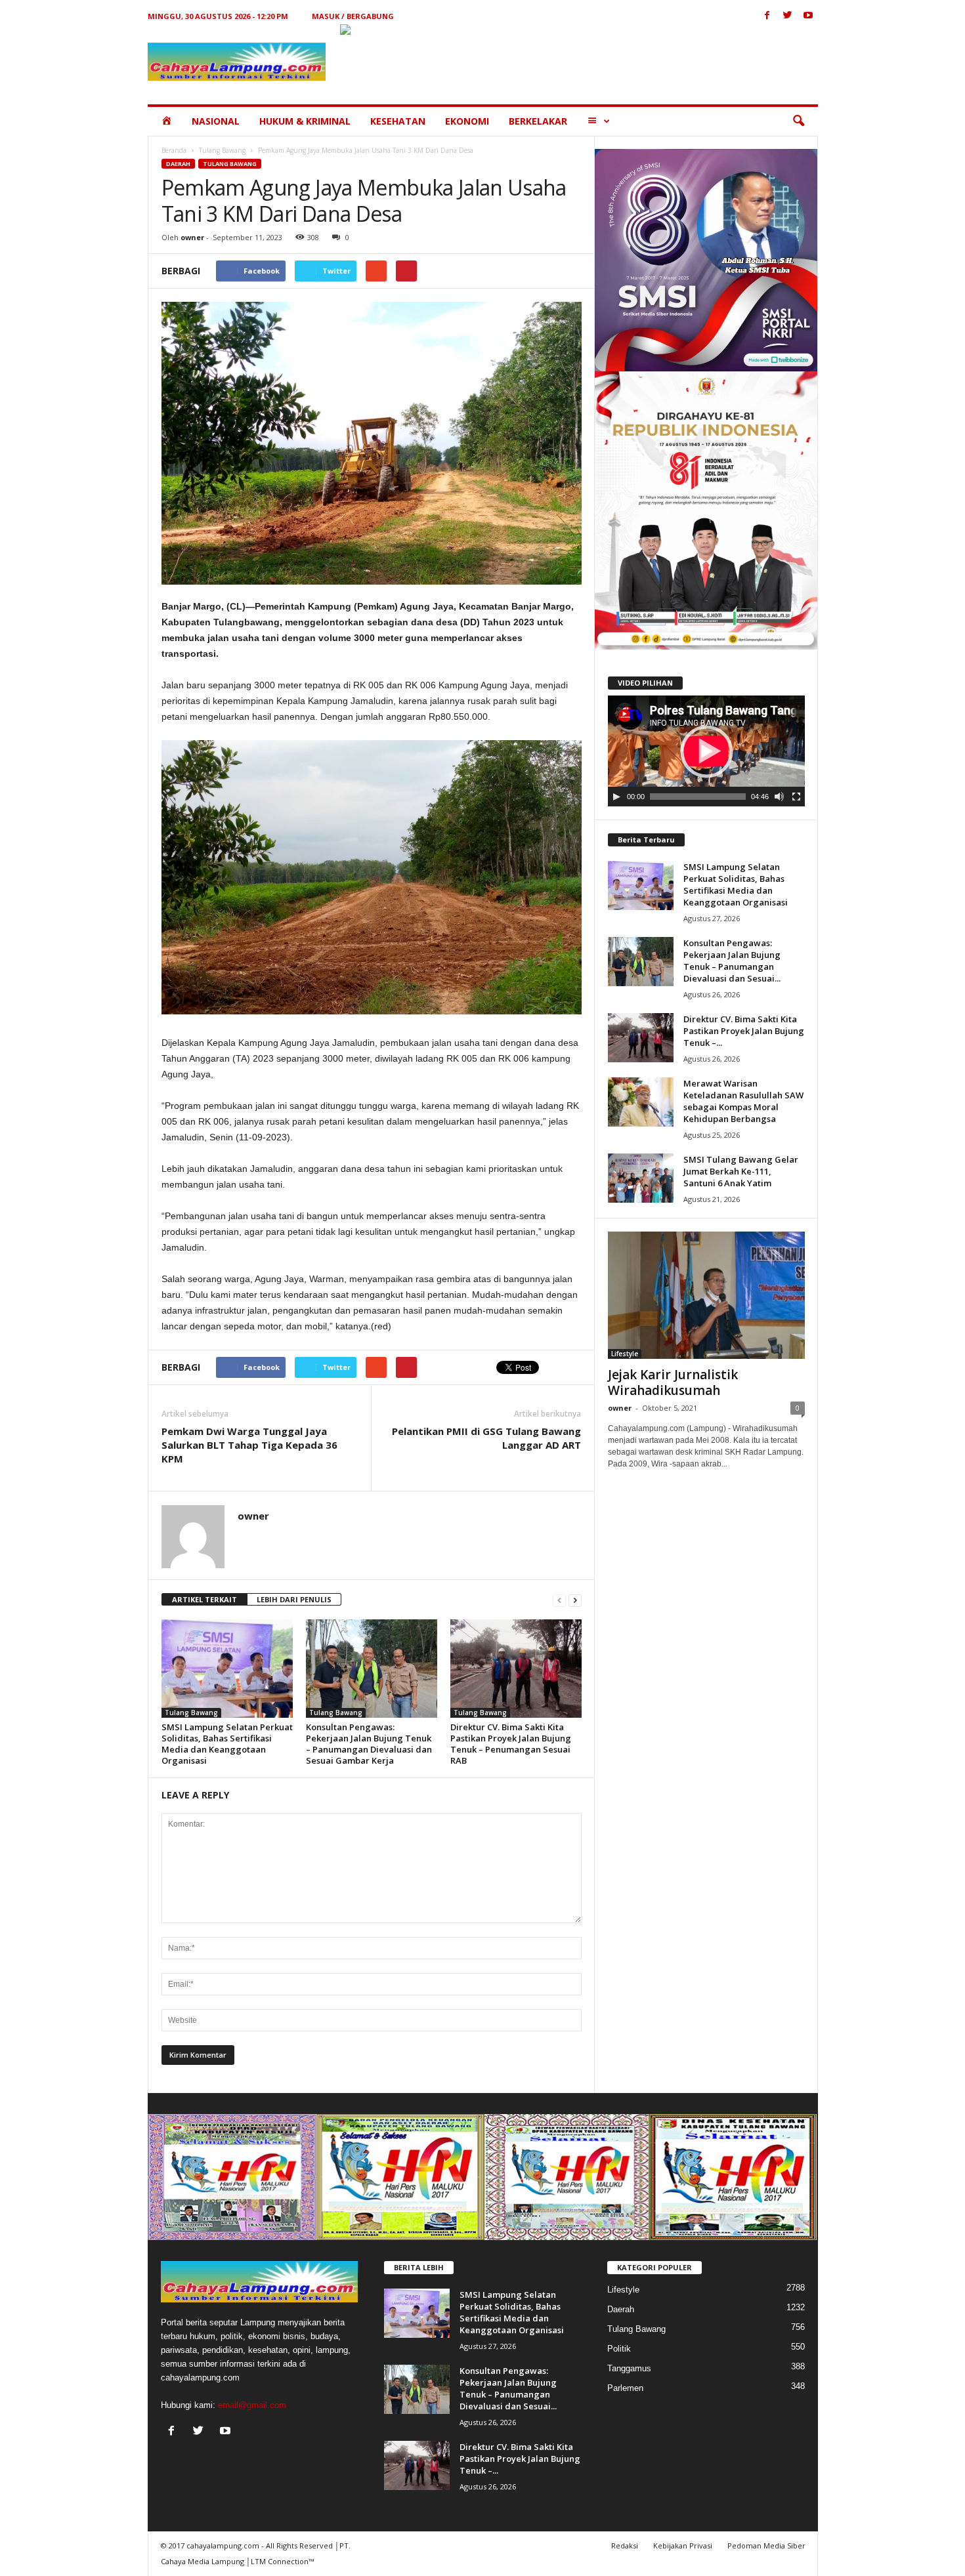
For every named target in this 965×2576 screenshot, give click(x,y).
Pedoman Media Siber (766, 2545)
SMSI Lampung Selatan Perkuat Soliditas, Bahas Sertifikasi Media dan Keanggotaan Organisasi (227, 1744)
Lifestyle (625, 1354)
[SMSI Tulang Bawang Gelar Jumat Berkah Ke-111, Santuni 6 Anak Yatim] (641, 1178)
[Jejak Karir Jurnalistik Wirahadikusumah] (706, 1295)
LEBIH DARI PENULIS (294, 1599)
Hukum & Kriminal (305, 121)
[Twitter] (788, 16)
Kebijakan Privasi (683, 2545)
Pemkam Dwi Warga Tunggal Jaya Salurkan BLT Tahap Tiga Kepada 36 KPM (249, 1445)
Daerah (178, 164)
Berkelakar (538, 121)
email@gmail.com (252, 2405)
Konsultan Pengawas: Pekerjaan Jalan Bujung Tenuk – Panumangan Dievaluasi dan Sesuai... (732, 961)
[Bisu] (779, 797)
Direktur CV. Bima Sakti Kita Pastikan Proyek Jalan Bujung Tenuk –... (744, 1031)
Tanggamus (629, 2368)
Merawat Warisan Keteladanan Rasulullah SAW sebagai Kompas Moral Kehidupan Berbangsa (743, 1101)
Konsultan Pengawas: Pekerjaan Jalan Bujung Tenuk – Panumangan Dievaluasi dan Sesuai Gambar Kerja (369, 1744)
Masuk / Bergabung (353, 16)
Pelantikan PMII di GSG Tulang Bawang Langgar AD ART (486, 1438)
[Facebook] (767, 16)
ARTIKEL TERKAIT (204, 1599)
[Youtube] (808, 16)
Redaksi (625, 2545)
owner (192, 237)
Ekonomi (467, 121)
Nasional (216, 121)
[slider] (698, 797)
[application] (706, 751)
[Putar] (616, 797)
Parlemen (625, 2388)
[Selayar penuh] (796, 797)
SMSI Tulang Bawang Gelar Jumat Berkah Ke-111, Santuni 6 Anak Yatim (741, 1171)
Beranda (174, 150)
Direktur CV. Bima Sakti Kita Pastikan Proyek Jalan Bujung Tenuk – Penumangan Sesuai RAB (511, 1744)
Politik (619, 2349)
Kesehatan (398, 121)
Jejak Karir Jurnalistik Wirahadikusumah (673, 1382)
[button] (798, 121)
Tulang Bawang (222, 150)
